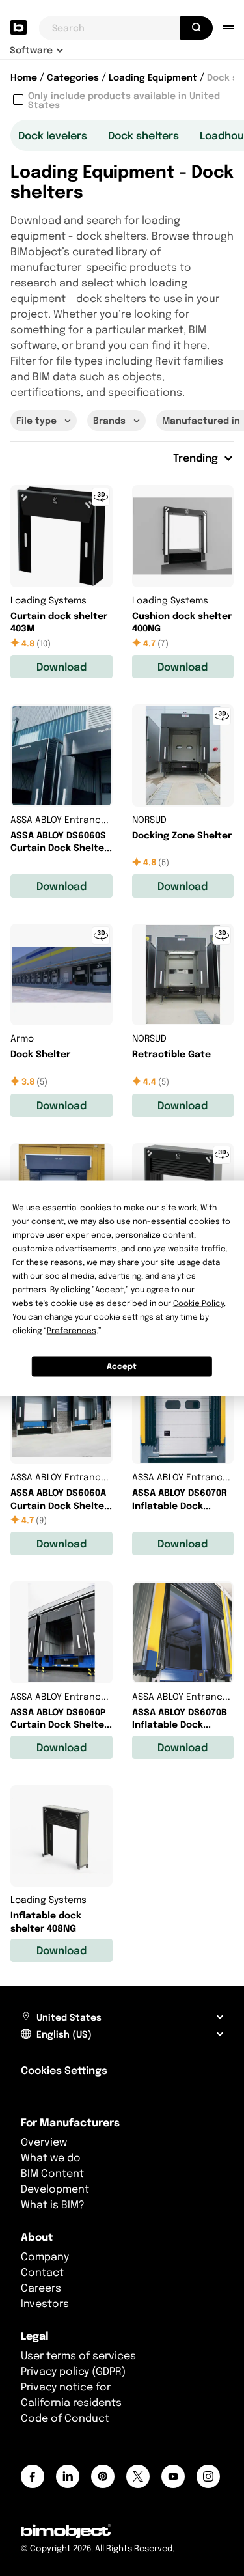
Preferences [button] (72, 1330)
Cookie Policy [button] (198, 1302)
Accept (122, 1366)
